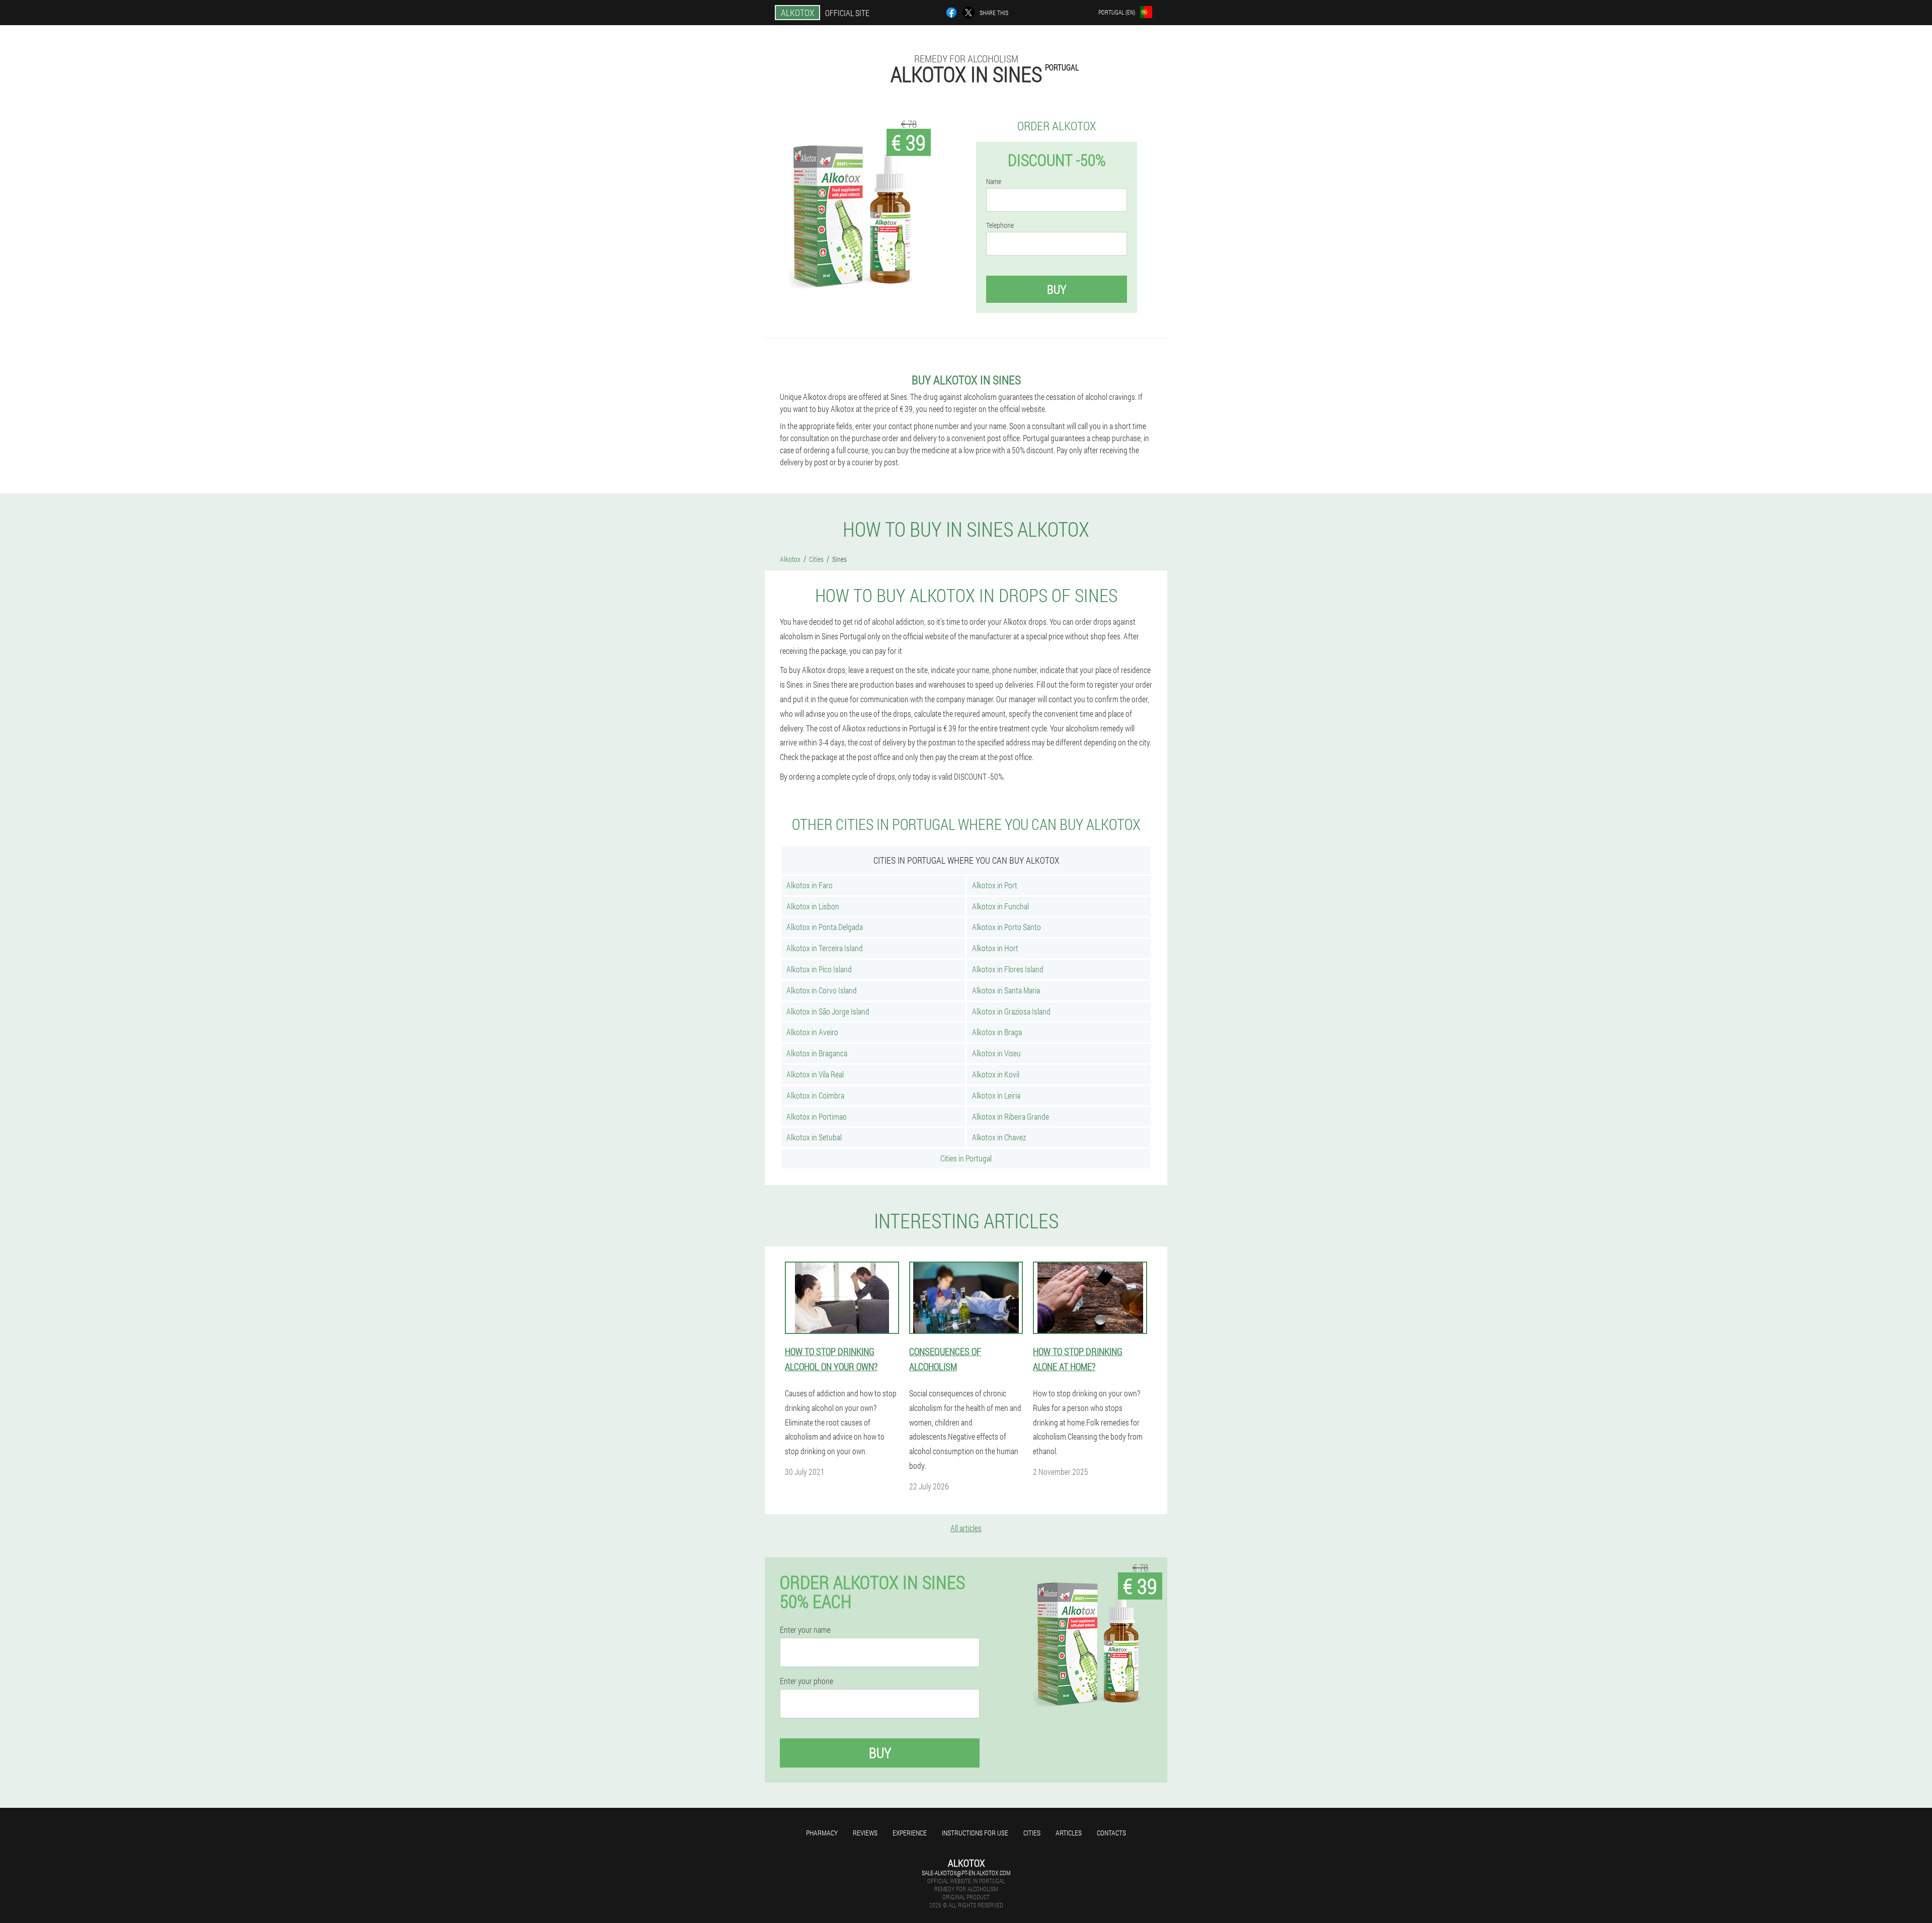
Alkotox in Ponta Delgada (825, 927)
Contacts (1111, 1833)
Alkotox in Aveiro (812, 1032)
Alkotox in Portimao (817, 1116)
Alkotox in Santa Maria (1006, 990)
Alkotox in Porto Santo (1007, 927)
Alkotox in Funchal (1000, 906)
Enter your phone (807, 1681)
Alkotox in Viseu (996, 1053)
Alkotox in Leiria (996, 1095)
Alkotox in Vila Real (815, 1074)
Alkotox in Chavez (999, 1137)
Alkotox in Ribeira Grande (1011, 1116)
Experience (910, 1833)
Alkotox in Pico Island (819, 969)
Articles (1069, 1833)
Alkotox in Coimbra (815, 1095)
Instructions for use (975, 1833)
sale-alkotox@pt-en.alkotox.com (966, 1873)
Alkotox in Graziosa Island (1011, 1011)
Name (994, 182)
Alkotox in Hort (995, 948)
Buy (1057, 289)
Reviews (865, 1833)
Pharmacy (822, 1833)
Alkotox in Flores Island (1008, 969)
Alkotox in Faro (810, 885)
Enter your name (805, 1630)
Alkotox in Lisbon (813, 906)
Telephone (1000, 225)
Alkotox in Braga (997, 1032)
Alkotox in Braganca (817, 1053)
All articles (966, 1528)
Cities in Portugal (966, 1158)
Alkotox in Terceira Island (825, 948)
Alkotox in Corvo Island (822, 990)
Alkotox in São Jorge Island (828, 1011)
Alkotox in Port (995, 885)
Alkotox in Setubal (814, 1137)
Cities (1032, 1833)
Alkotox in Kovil (996, 1074)
